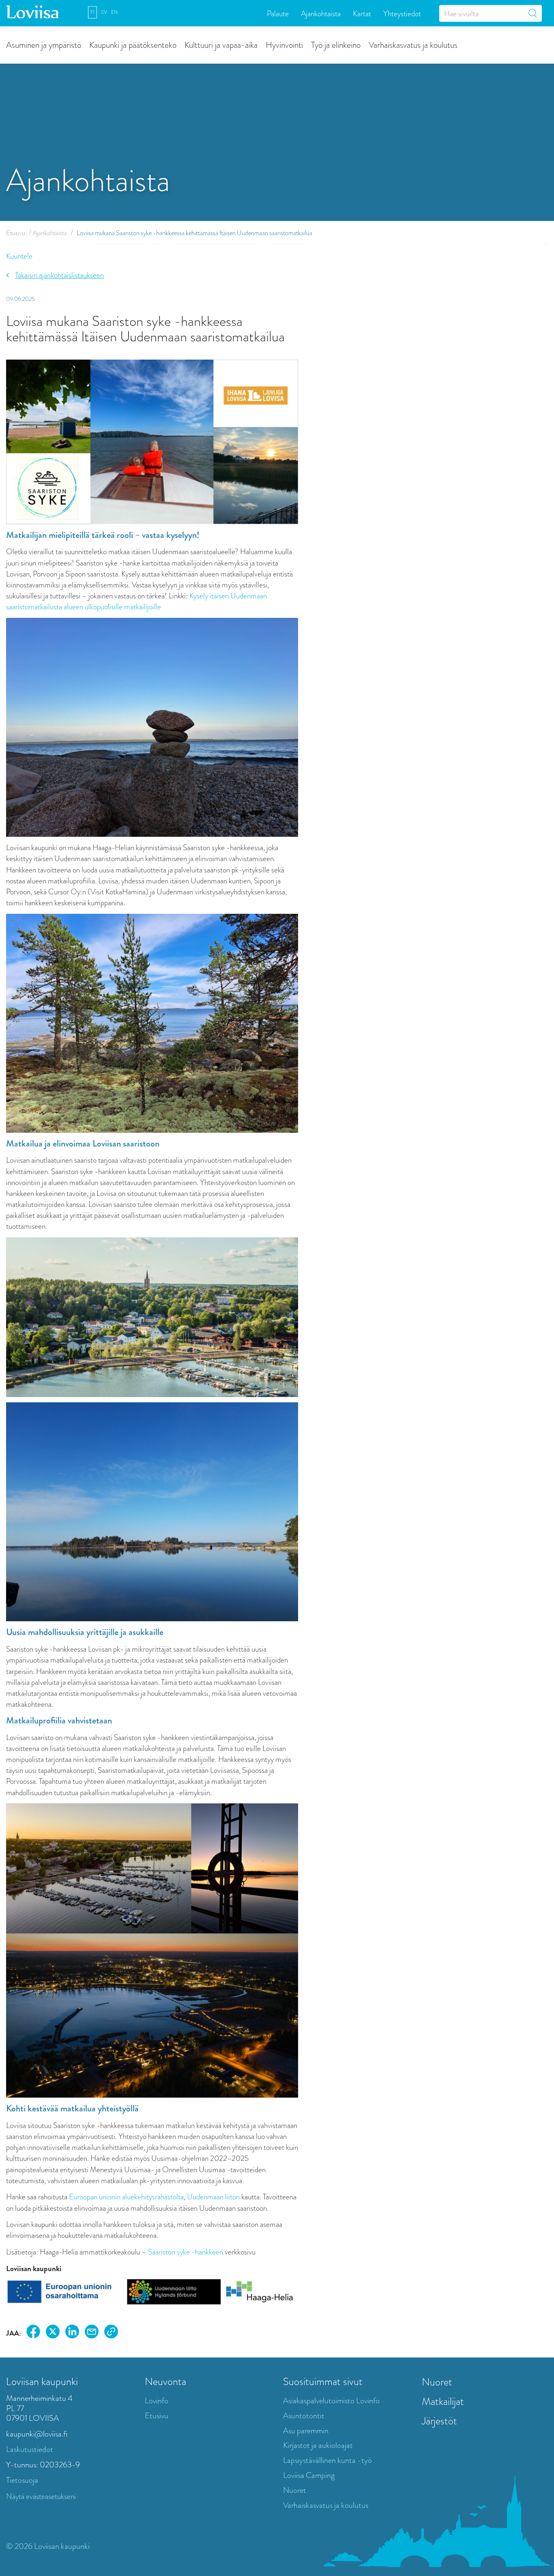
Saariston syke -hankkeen (186, 2252)
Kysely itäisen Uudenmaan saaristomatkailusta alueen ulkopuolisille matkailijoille (136, 601)
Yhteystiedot (402, 13)
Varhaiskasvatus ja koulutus (413, 44)
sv (104, 12)
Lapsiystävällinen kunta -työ (327, 2460)
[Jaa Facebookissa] (33, 2333)
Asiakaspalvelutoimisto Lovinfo (331, 2401)
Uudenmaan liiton (213, 2197)
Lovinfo (157, 2401)
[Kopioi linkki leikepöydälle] (111, 2333)
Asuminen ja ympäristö (44, 44)
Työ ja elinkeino (336, 44)
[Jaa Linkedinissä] (72, 2333)
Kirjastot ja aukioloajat (318, 2445)
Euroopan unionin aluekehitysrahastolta (126, 2197)
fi (92, 12)
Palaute (278, 13)
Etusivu (16, 233)
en (114, 12)
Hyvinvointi (284, 44)
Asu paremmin (306, 2431)
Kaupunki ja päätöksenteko (133, 44)
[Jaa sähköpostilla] (92, 2333)
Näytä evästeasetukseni (41, 2496)
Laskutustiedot (30, 2449)
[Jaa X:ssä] (53, 2333)
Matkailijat (443, 2401)
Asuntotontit (304, 2416)
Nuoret (295, 2490)
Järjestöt (439, 2421)
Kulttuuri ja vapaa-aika (221, 44)
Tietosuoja (22, 2480)
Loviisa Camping (309, 2475)
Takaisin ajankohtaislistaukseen (59, 275)
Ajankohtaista (321, 13)
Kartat (362, 13)
